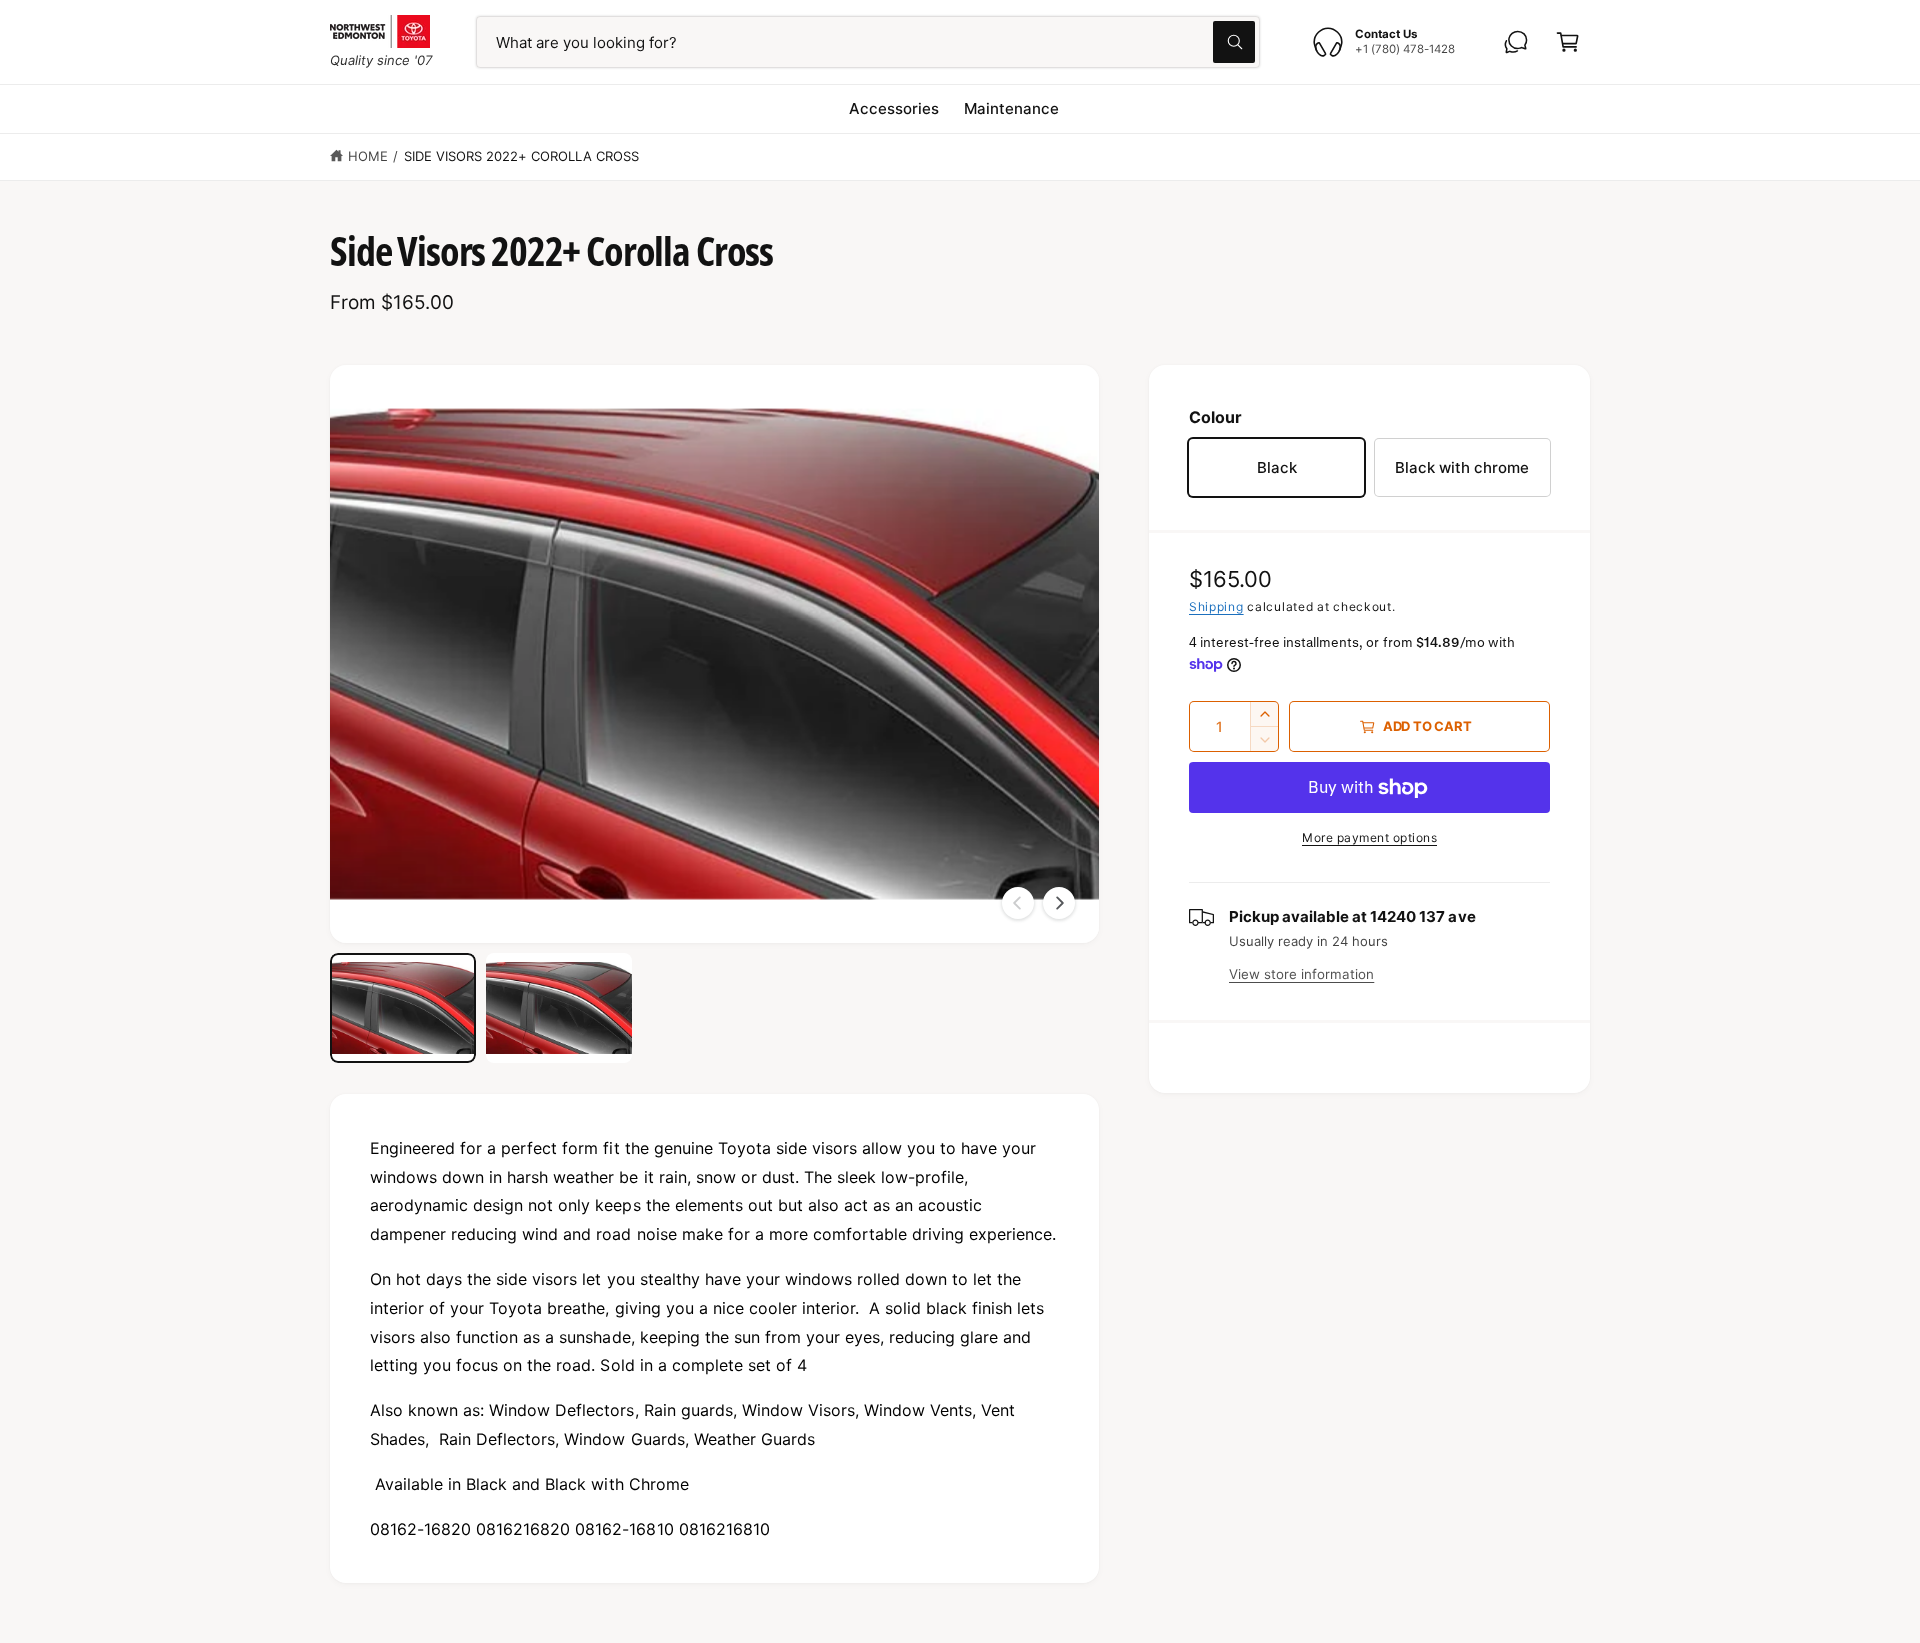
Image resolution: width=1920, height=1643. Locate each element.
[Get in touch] (1516, 42)
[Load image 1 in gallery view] (403, 1008)
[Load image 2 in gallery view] (559, 1008)
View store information (1301, 974)
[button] (1568, 42)
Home (368, 156)
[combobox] (868, 42)
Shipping (1216, 606)
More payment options (1369, 837)
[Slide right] (1059, 903)
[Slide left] (1018, 903)
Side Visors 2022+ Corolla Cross (522, 156)
